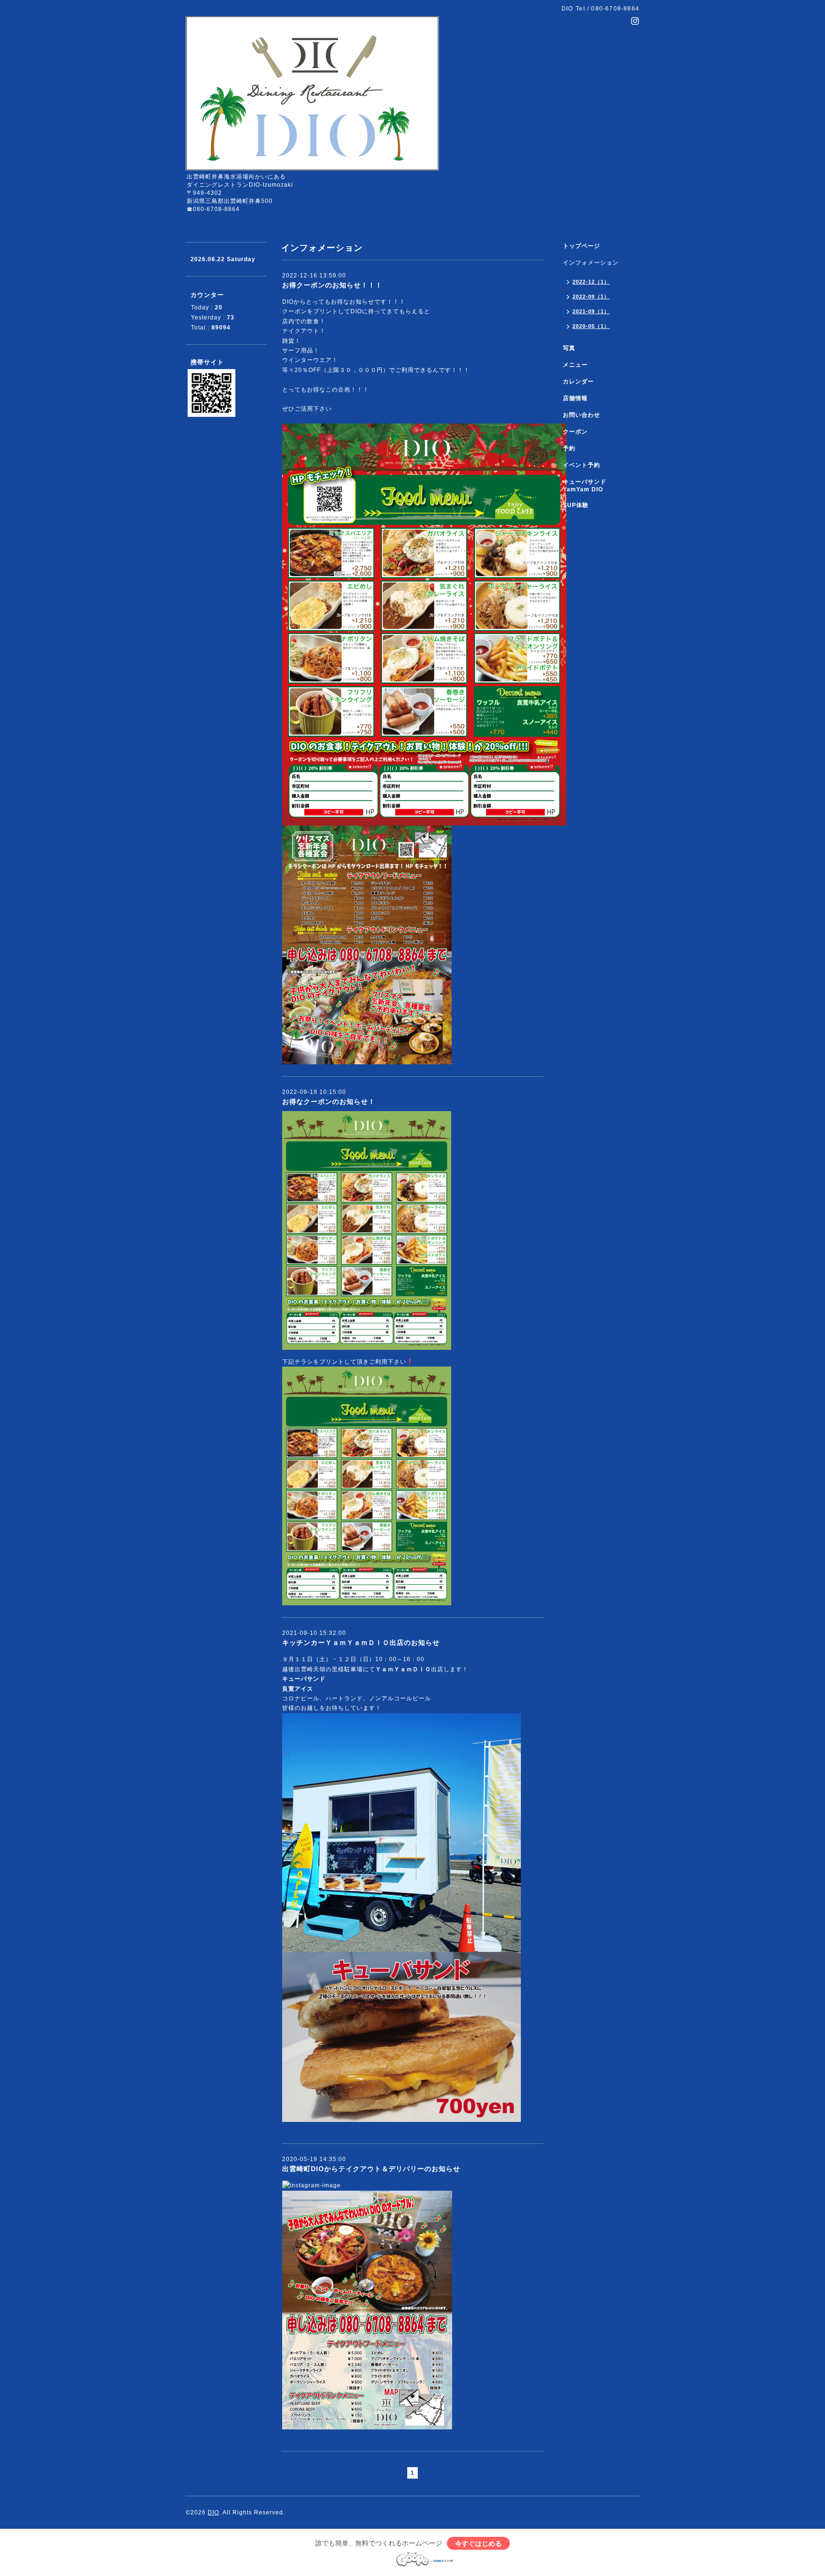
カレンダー (578, 382)
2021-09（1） (591, 311)
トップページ (582, 246)
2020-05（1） (591, 326)
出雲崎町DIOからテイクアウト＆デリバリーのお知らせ (371, 2169)
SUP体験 (576, 505)
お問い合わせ (582, 415)
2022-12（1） (591, 282)
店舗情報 (575, 398)
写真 (569, 348)
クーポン (575, 432)
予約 (569, 448)
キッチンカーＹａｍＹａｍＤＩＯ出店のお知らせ (361, 1643)
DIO (213, 2512)
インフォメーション (591, 263)
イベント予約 (582, 465)
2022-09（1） (591, 297)
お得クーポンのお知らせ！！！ (332, 285)
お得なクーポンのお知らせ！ (329, 1102)
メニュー (575, 365)
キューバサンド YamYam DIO (588, 486)
